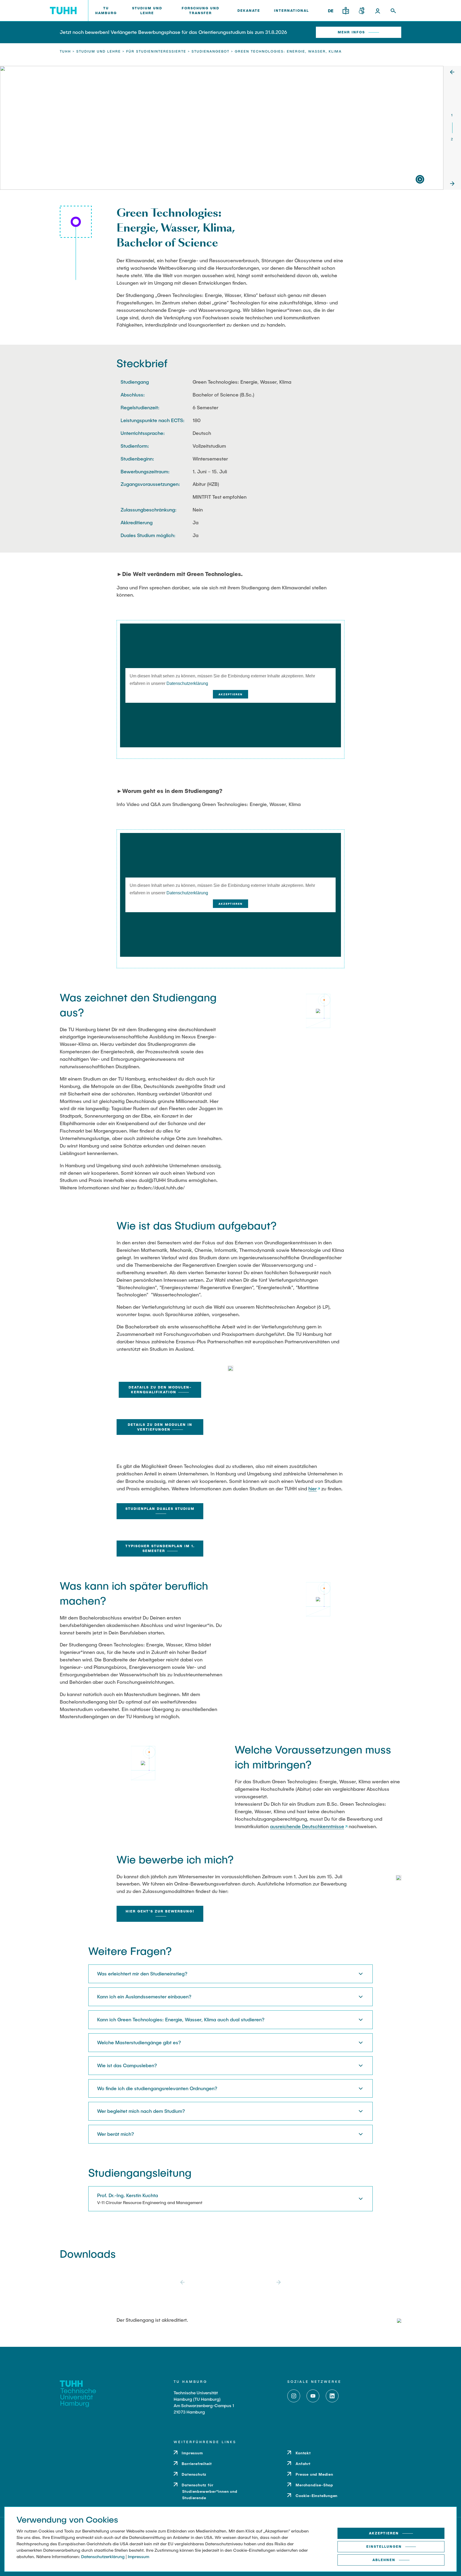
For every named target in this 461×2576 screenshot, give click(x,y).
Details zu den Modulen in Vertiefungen (160, 1427)
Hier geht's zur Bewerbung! (160, 1911)
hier (313, 1489)
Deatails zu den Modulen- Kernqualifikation (160, 1390)
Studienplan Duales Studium (160, 1509)
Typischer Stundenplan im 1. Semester (160, 1548)
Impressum (138, 2556)
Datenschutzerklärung (187, 683)
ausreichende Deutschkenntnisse (307, 1826)
